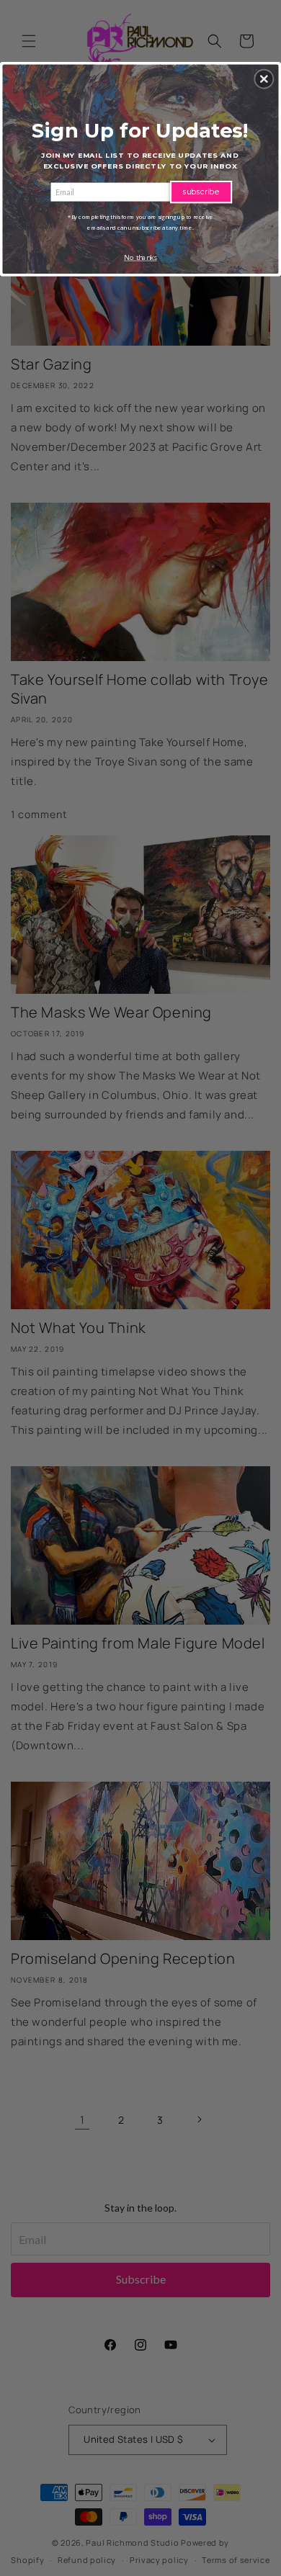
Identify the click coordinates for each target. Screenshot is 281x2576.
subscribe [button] (201, 191)
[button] (264, 78)
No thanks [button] (140, 257)
